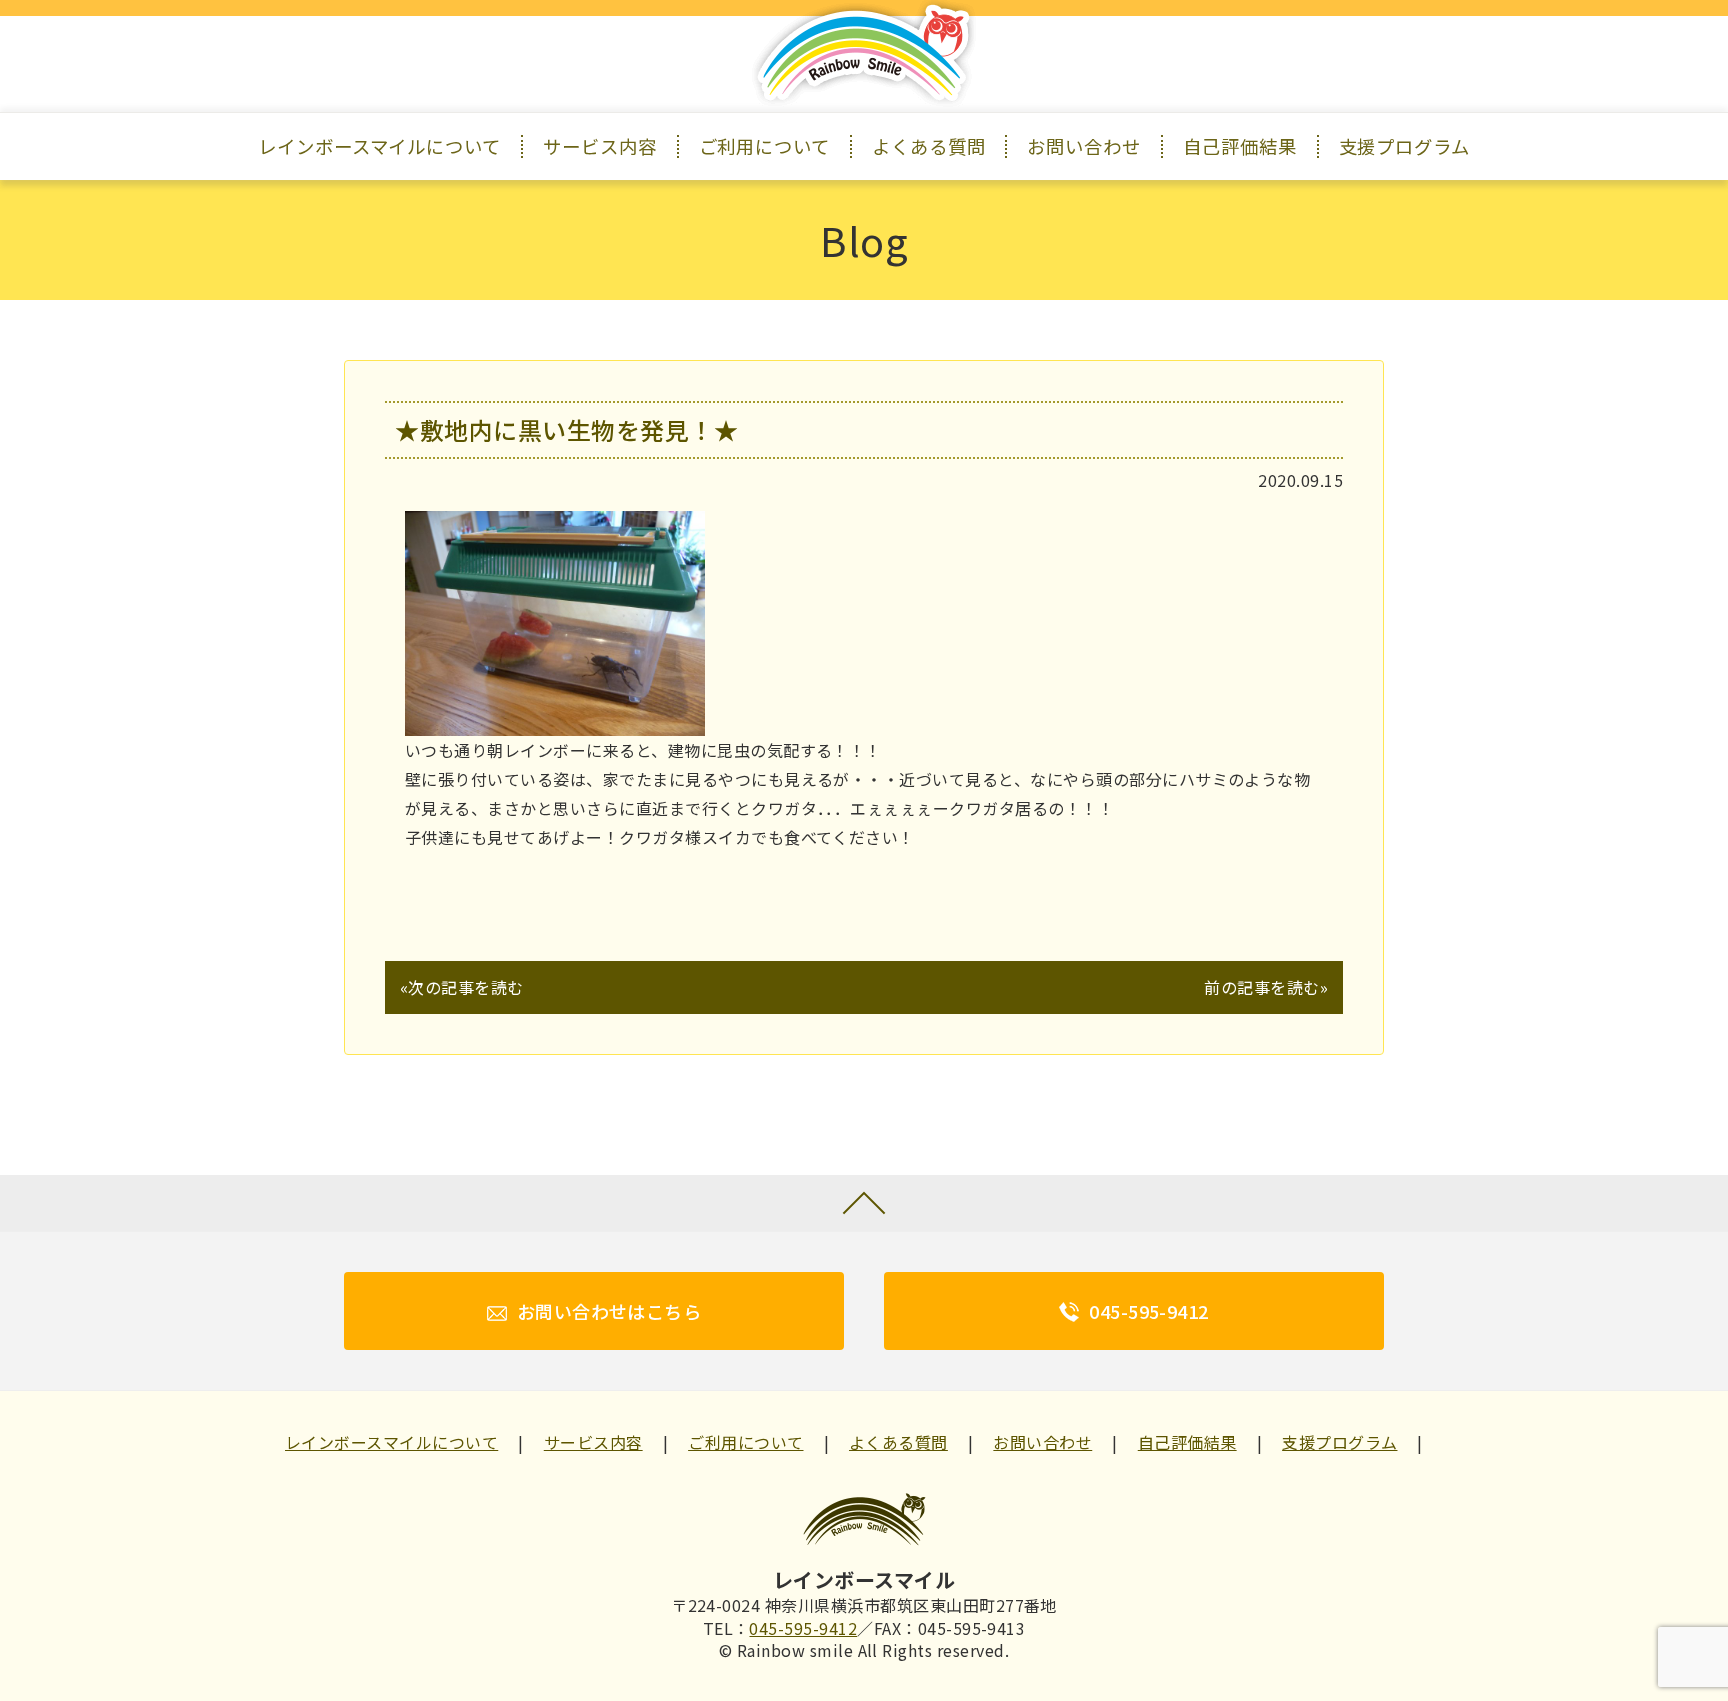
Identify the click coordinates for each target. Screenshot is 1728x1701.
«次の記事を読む (462, 987)
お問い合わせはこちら (609, 1311)
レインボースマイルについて (379, 146)
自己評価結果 (1240, 146)
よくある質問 (929, 146)
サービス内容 (600, 146)
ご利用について (764, 146)
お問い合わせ (1084, 146)
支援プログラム (1404, 146)
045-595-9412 (1149, 1311)
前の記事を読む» (1266, 987)
